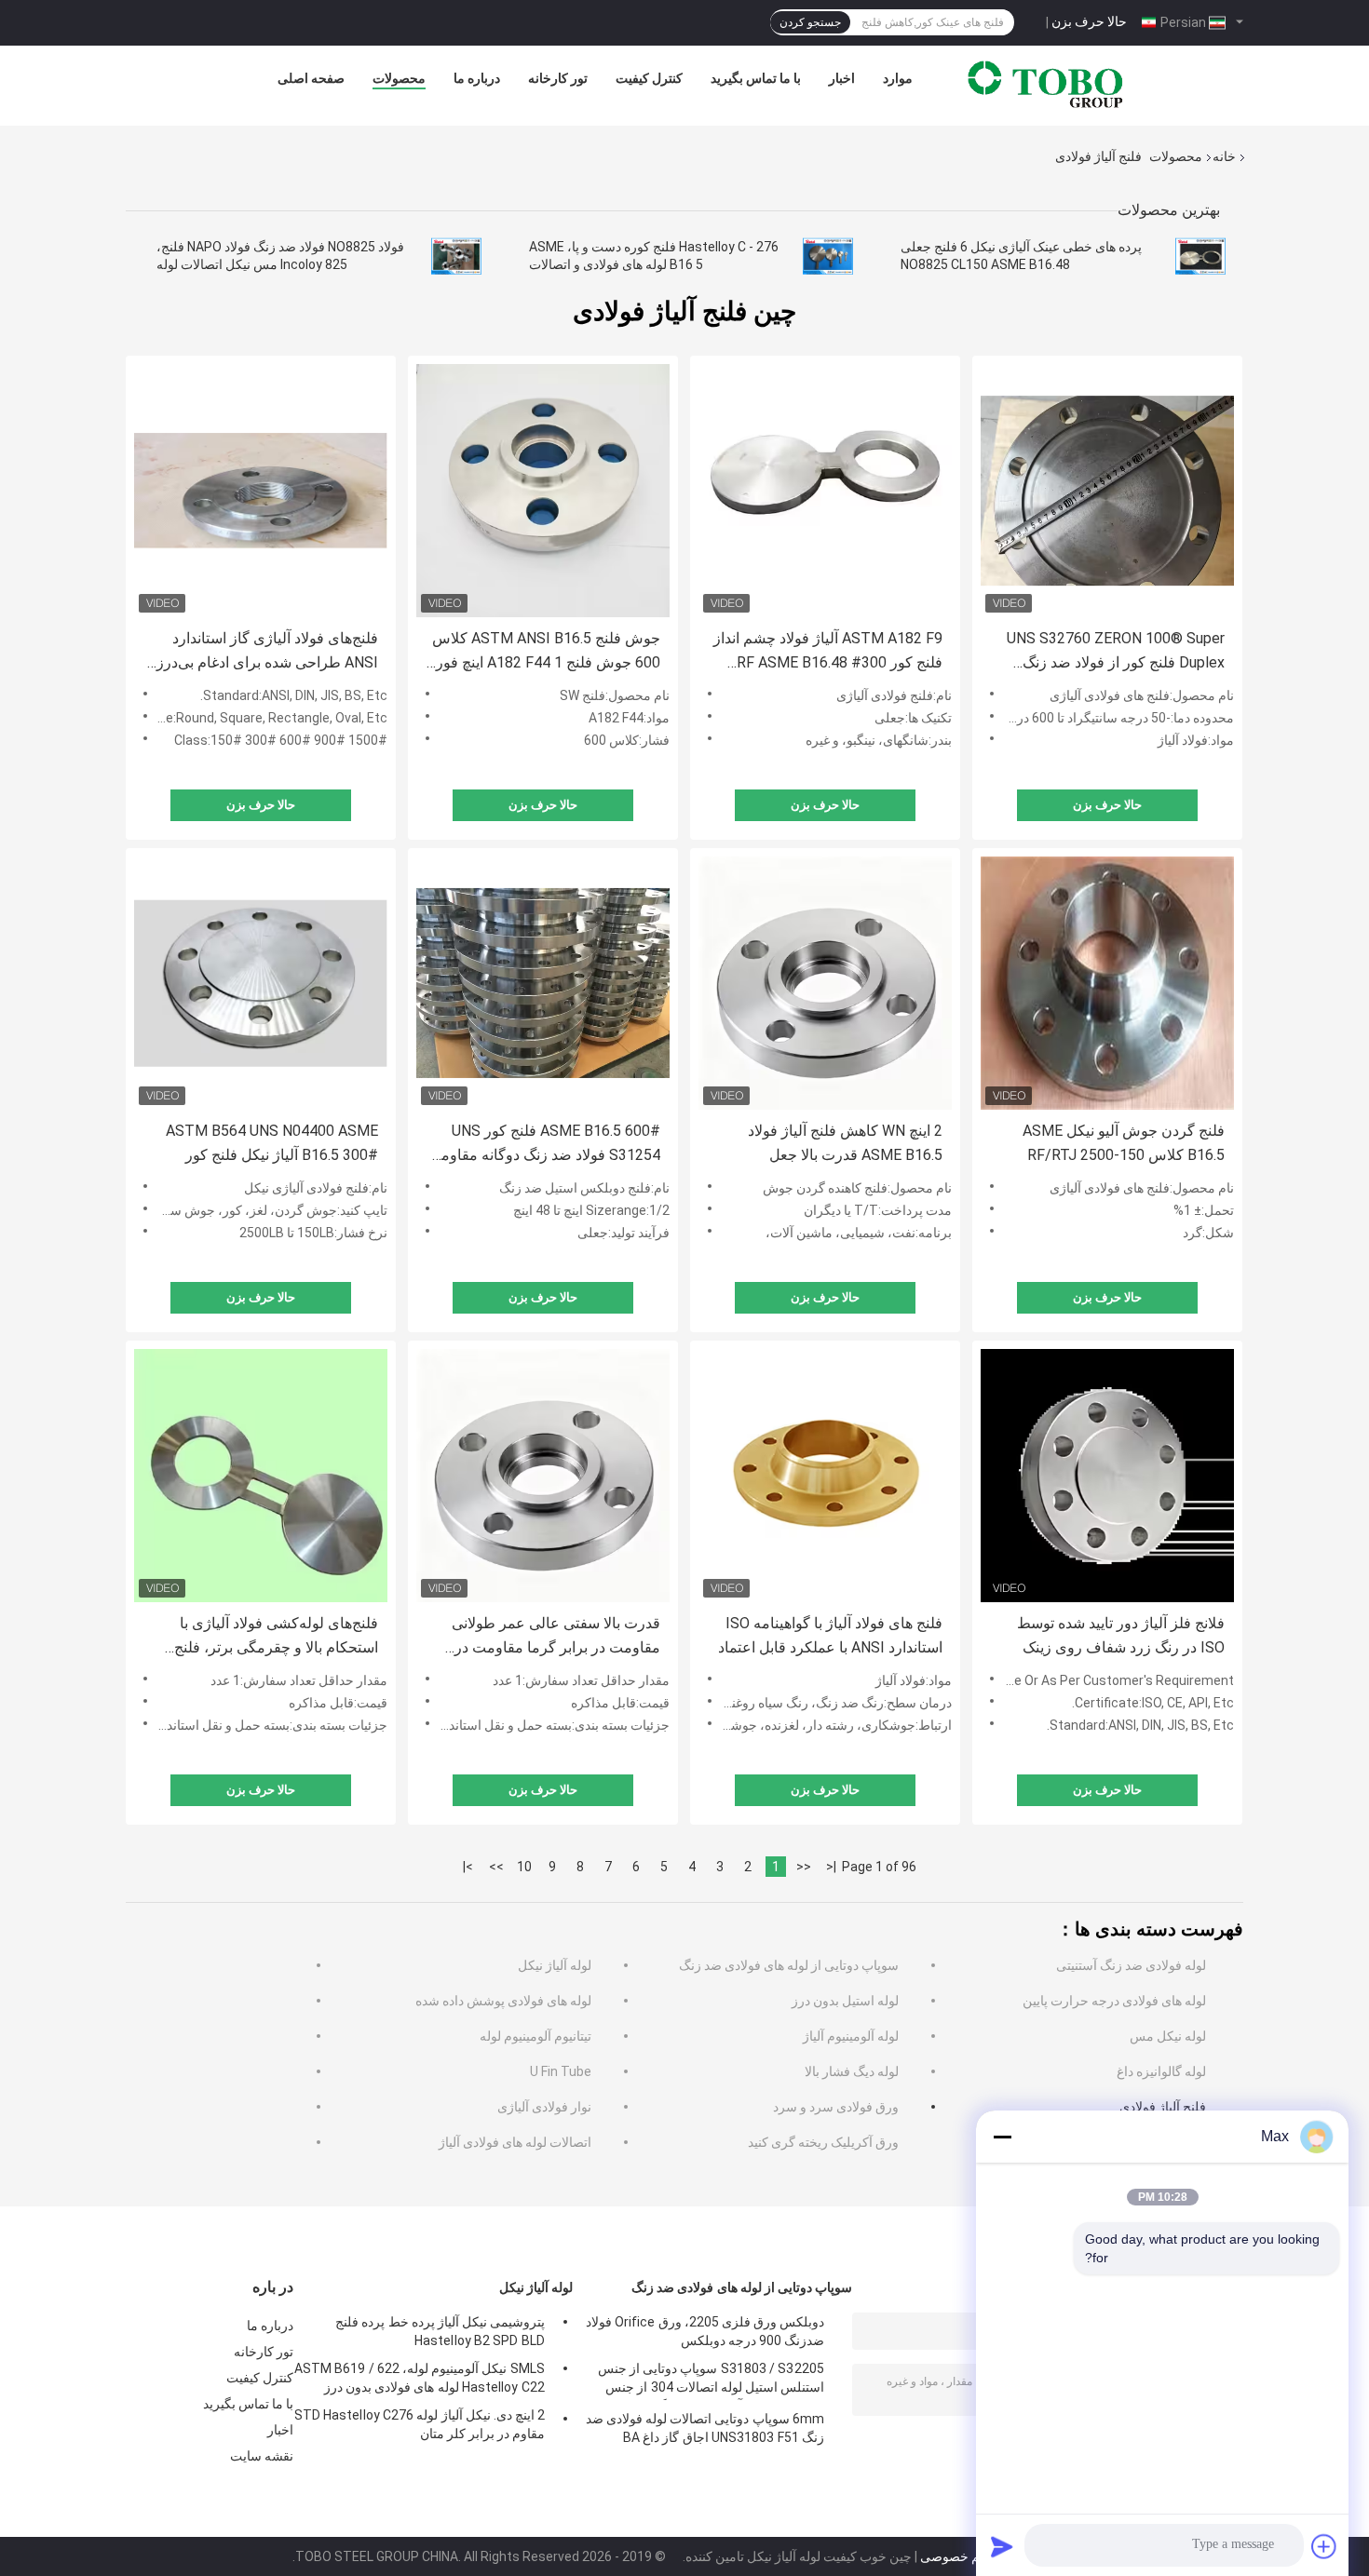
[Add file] (1324, 2546)
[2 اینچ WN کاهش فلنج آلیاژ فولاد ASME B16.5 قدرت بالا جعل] (825, 983)
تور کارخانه (558, 78)
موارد (898, 78)
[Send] (1002, 2546)
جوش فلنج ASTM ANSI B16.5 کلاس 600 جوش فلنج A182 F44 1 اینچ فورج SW (543, 652)
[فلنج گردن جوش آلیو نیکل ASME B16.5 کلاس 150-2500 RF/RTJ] (1107, 983)
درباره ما (477, 78)
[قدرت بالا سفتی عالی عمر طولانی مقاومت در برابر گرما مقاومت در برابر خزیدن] (543, 1476)
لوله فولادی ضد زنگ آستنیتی (1131, 1965)
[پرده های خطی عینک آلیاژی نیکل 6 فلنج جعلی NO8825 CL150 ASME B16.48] (1200, 256)
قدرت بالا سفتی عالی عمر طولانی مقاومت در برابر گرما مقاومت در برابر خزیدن (556, 1637)
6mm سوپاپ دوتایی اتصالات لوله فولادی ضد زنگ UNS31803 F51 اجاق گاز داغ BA (705, 2428)
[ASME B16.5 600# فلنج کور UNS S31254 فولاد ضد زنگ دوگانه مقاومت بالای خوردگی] (543, 983)
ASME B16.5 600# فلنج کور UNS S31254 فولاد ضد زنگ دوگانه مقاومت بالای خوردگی (543, 1145)
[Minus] (1002, 2137)
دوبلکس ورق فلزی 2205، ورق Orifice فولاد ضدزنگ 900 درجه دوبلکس (705, 2331)
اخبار (842, 78)
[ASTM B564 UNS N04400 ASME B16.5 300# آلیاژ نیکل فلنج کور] (261, 983)
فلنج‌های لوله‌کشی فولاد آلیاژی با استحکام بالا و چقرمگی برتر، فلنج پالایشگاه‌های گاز (276, 1637)
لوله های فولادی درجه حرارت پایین (1114, 2001)
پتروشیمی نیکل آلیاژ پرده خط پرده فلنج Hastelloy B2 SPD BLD (440, 2331)
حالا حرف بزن (1089, 21)
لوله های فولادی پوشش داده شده (503, 2001)
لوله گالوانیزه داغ (1161, 2071)
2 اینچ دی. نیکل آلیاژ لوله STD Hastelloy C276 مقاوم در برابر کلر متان (420, 2424)
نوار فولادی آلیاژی (544, 2107)
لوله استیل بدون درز (845, 2001)
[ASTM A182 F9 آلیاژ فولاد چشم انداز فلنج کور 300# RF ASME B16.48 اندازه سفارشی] (825, 491)
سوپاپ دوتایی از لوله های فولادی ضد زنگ (789, 1965)
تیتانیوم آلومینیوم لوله (535, 2036)
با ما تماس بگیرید (756, 78)
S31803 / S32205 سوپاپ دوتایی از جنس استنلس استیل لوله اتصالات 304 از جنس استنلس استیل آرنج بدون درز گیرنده (711, 2380)
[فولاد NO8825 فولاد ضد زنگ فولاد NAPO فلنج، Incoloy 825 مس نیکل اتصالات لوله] (456, 256)
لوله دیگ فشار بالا (852, 2071)
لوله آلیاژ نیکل (555, 1965)
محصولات (399, 78)
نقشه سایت (262, 2456)
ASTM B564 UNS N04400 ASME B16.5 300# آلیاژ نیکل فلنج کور (272, 1143)
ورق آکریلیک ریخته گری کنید (823, 2142)
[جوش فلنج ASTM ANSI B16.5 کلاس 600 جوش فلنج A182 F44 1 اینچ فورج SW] (543, 491)
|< (831, 1867)
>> (496, 1867)
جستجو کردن (810, 22)
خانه (1224, 156)
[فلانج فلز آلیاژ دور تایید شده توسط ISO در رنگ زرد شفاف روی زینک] (1107, 1476)
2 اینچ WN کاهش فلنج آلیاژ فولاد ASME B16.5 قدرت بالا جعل (845, 1143)
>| (468, 1867)
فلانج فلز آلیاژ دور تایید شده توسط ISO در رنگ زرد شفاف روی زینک (1121, 1635)
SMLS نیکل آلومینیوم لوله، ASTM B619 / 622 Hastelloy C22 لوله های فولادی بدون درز (420, 2378)
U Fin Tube (561, 2071)
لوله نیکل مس (1168, 2036)
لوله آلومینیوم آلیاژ (851, 2036)
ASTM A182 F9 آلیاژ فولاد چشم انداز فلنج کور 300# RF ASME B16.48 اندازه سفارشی (828, 652)
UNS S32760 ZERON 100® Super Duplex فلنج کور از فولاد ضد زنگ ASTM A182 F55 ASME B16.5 (1116, 652)
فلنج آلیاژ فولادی (1163, 2107)
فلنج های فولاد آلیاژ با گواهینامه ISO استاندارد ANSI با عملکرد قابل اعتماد (830, 1635)
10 (524, 1867)
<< (804, 1867)
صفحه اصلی (311, 78)
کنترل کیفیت (649, 78)
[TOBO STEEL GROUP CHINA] (1046, 83)
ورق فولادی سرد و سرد (836, 2107)
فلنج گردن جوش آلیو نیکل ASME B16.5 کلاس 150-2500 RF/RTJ (1124, 1143)
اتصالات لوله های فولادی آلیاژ (515, 2142)
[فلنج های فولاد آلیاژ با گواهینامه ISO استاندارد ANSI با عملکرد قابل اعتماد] (825, 1476)
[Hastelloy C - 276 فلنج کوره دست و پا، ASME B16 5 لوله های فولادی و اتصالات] (828, 256)
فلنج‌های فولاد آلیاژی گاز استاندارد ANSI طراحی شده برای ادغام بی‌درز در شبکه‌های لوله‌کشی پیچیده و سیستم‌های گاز (267, 652)
